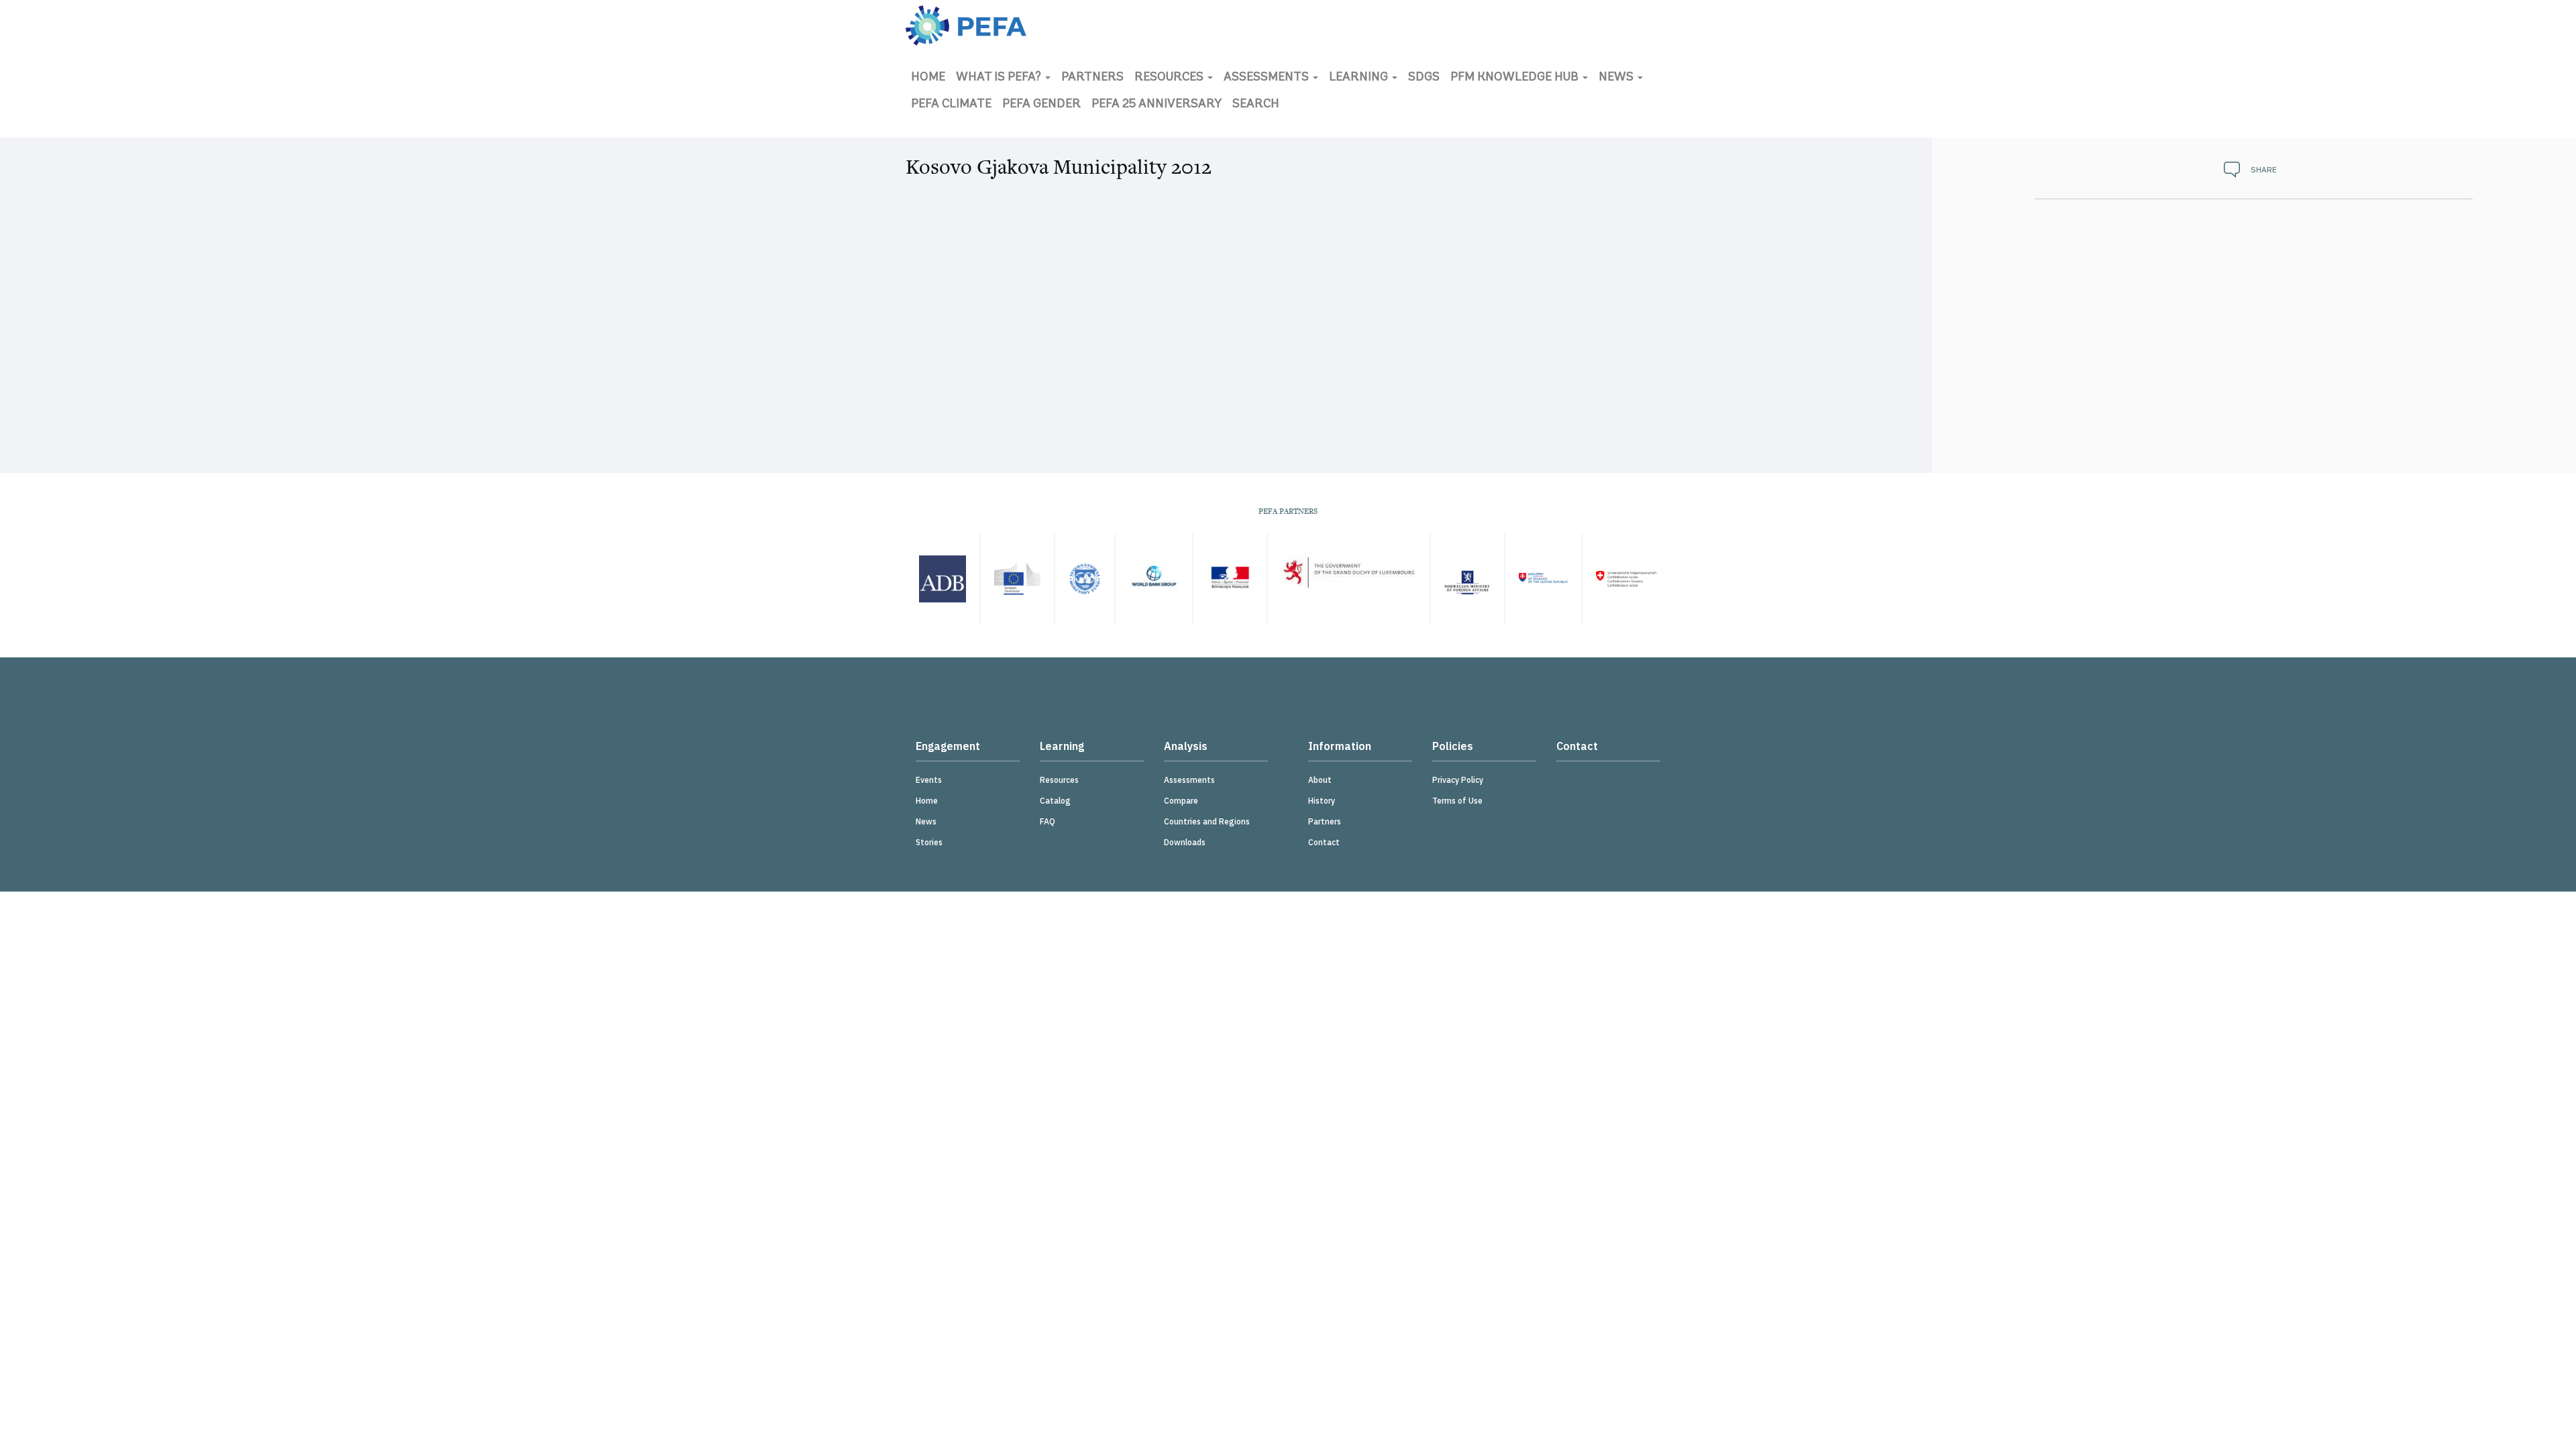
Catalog (1055, 801)
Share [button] (2264, 169)
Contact (1324, 842)
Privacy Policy (1458, 780)
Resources (1170, 78)
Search (1256, 105)
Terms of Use (1457, 801)
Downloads (1185, 842)
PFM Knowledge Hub (1516, 78)
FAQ (1048, 821)
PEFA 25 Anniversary (1157, 105)
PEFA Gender (1041, 105)
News (1617, 78)
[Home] (966, 25)
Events (929, 780)
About (1320, 780)
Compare (1181, 801)
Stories (929, 842)
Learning (1360, 78)
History (1322, 801)
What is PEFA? (1000, 78)
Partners (1092, 78)
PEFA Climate (951, 105)
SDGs (1424, 78)
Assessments (1268, 78)
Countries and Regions (1207, 821)
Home (928, 78)
